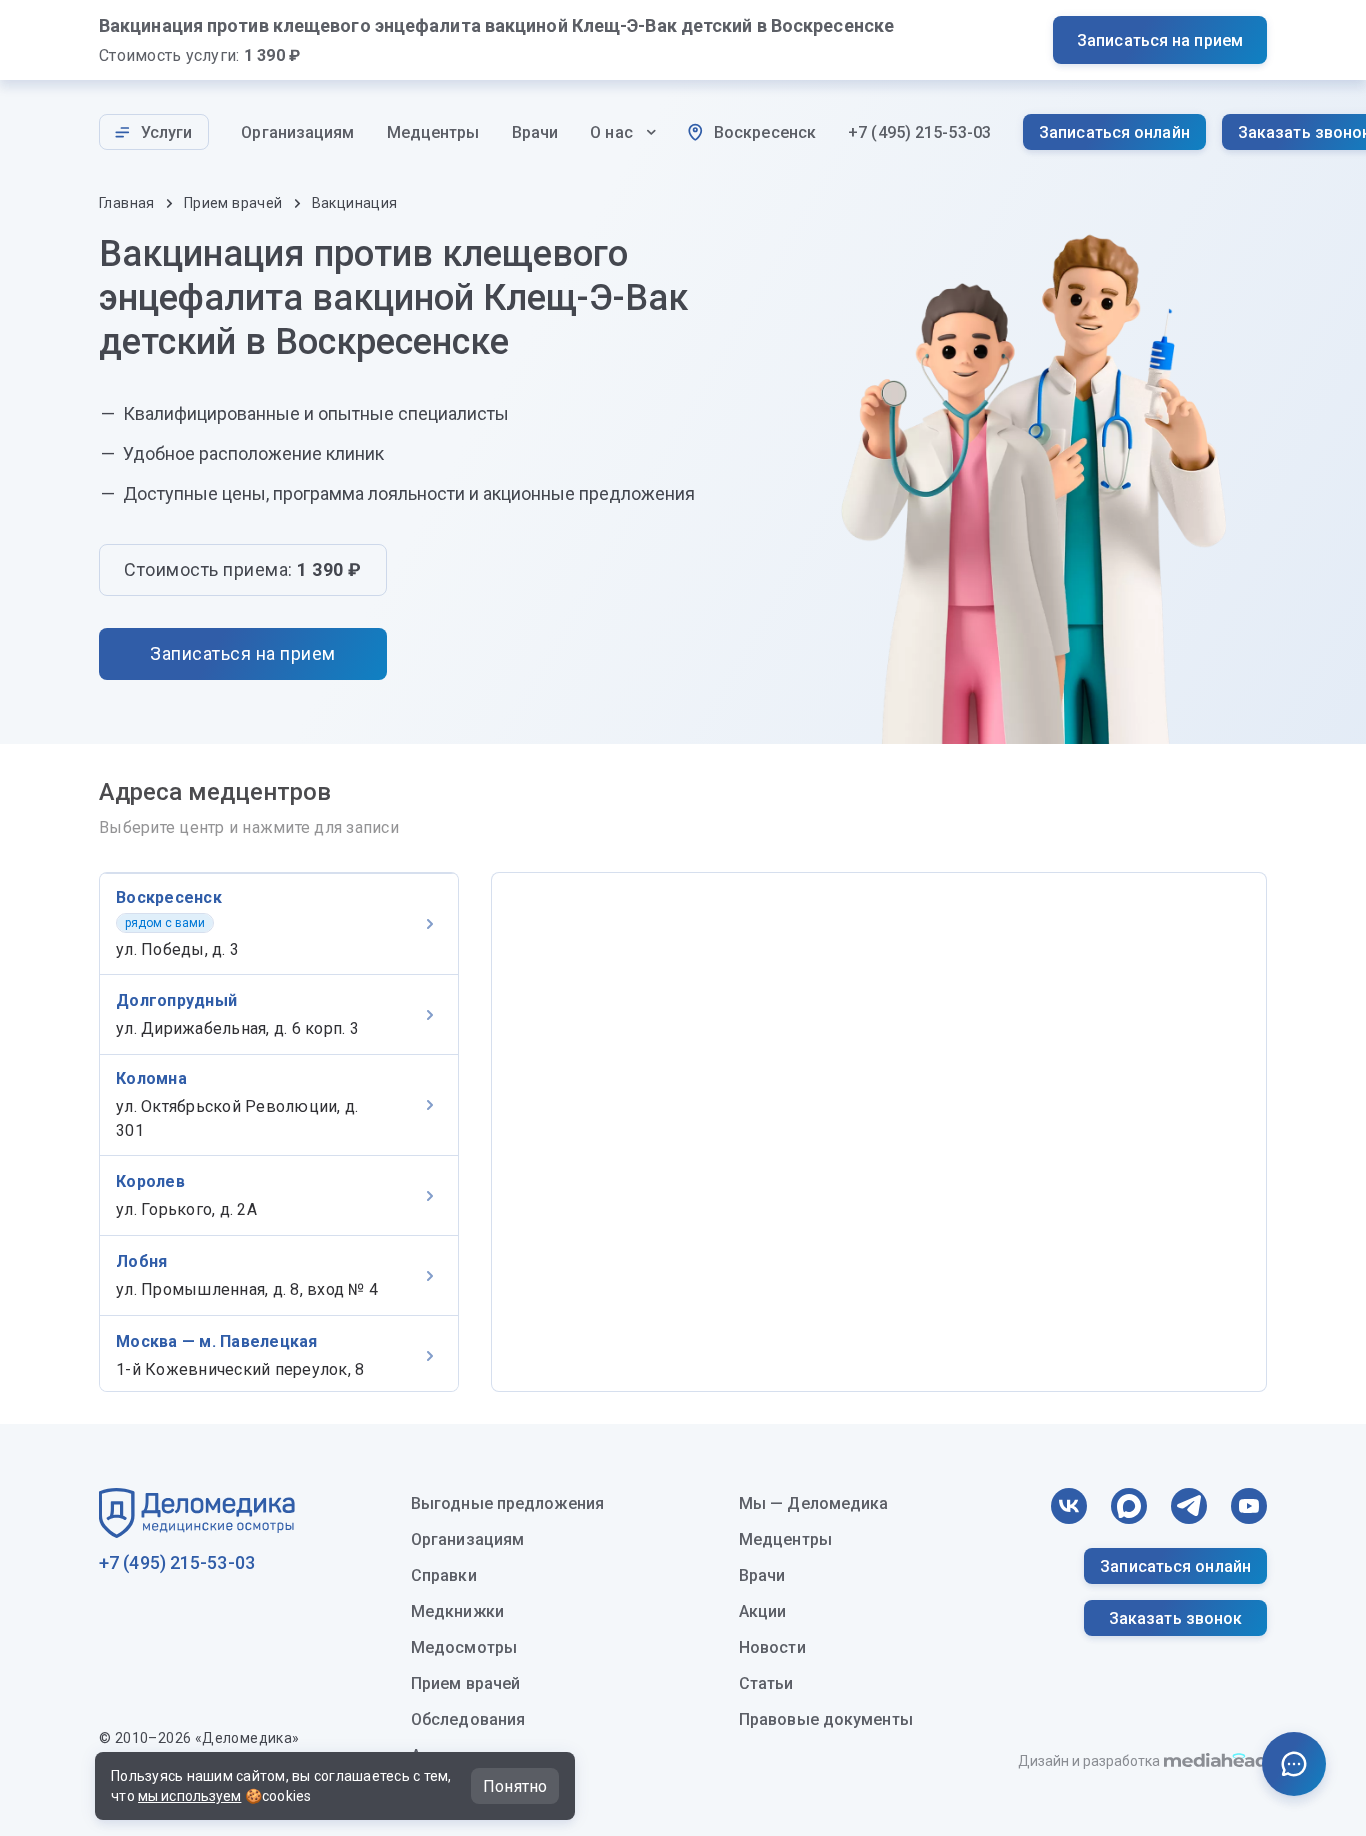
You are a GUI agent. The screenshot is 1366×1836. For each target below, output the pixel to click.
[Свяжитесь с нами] (1294, 1764)
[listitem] (279, 923)
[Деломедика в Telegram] (1189, 1506)
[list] (279, 1132)
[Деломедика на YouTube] (1249, 1506)
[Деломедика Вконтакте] (1069, 1506)
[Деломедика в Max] (1129, 1506)
